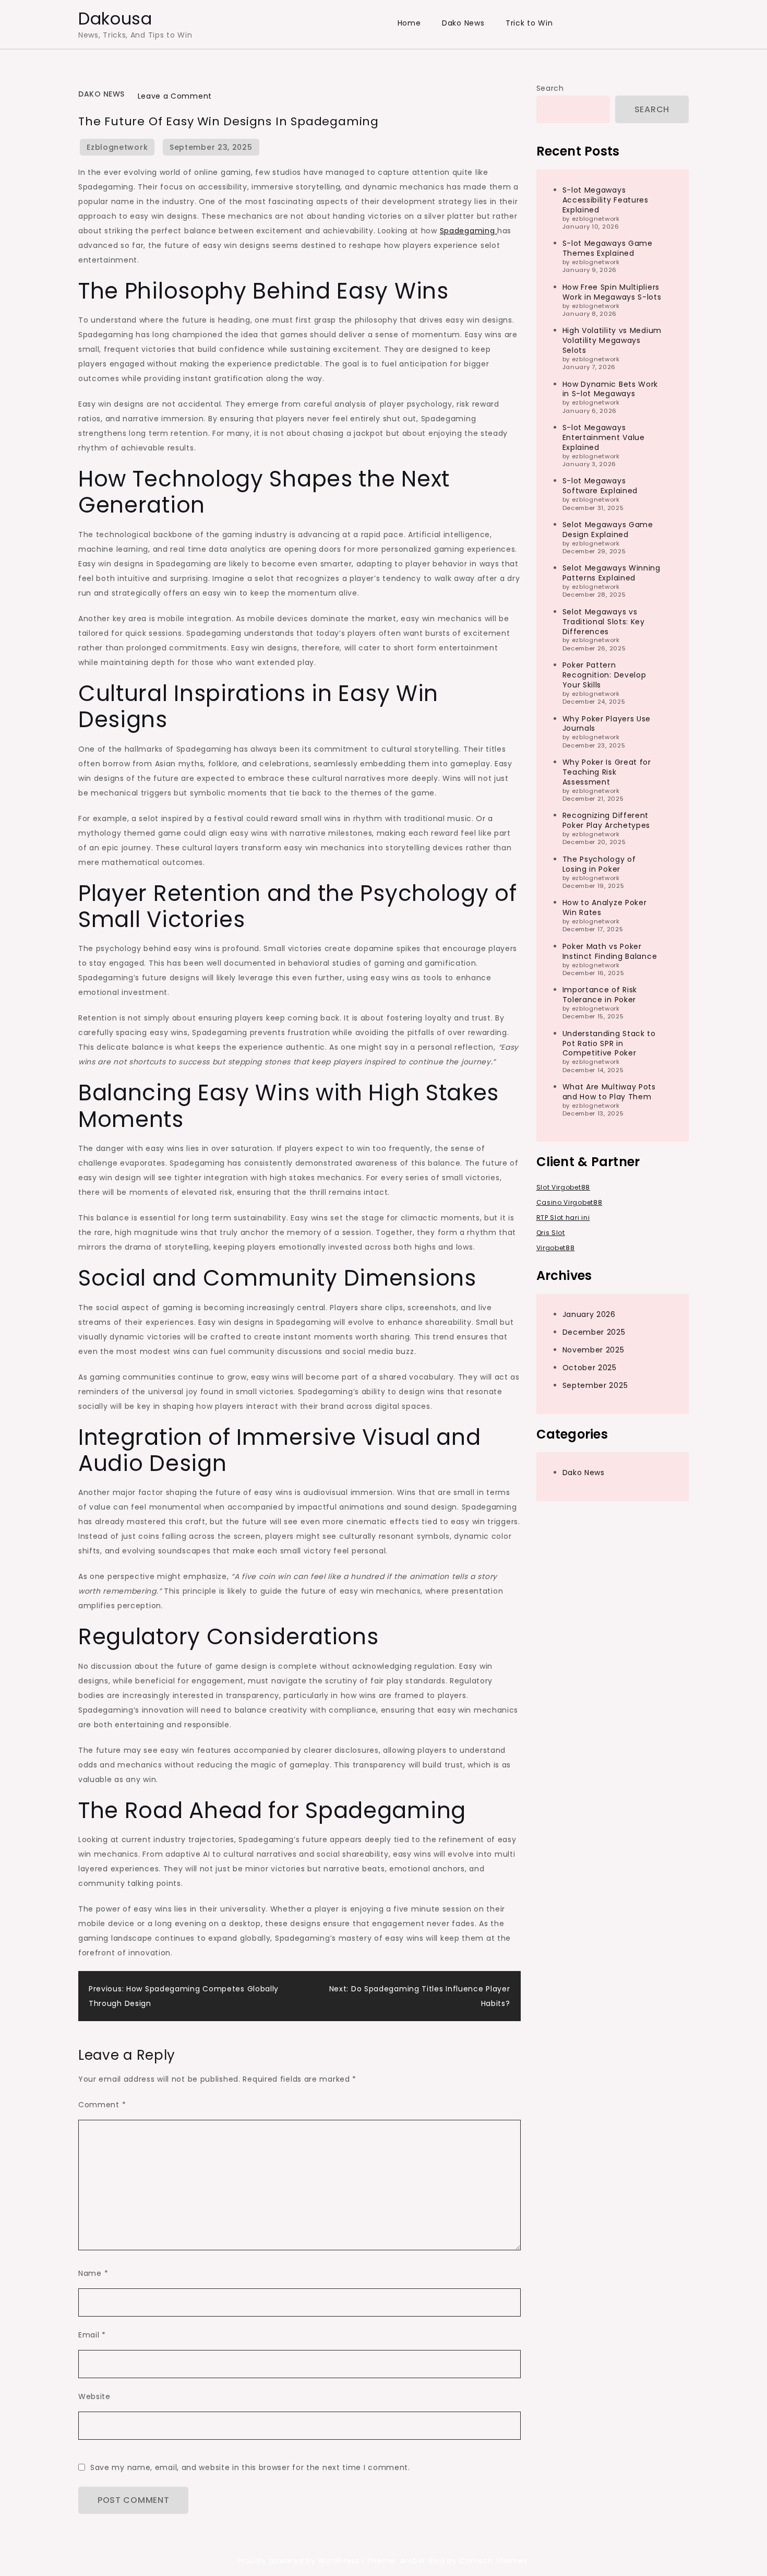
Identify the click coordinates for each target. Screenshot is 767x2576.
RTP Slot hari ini (563, 1218)
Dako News (463, 23)
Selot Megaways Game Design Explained (608, 529)
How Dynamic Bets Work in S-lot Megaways (610, 389)
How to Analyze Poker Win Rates (605, 907)
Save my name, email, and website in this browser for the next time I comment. (250, 2467)
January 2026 (589, 1314)
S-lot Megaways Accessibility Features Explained (606, 199)
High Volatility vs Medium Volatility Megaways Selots (612, 340)
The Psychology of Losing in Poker (599, 864)
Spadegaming (469, 231)
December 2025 (594, 1332)
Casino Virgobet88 (570, 1202)
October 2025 (590, 1367)
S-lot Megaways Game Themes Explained (608, 248)
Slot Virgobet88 (564, 1187)
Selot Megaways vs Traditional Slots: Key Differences (604, 621)
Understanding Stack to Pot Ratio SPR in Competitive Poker (609, 1043)
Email (92, 2335)
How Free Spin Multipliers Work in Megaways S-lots (612, 292)
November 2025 (594, 1349)
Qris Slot (551, 1233)
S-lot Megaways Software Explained (600, 486)
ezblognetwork (117, 147)
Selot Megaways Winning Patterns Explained (612, 573)
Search (550, 88)
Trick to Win (529, 23)
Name (93, 2273)
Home (409, 23)
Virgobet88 (556, 1248)
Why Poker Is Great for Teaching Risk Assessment (607, 771)
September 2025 (595, 1385)
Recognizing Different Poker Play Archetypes (607, 820)
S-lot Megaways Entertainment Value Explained (604, 437)
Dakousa (115, 19)
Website (94, 2396)
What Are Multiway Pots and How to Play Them (609, 1092)
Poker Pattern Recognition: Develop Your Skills (604, 675)
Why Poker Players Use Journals (607, 723)
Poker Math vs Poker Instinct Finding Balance (610, 951)
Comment (102, 2105)
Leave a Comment (175, 96)
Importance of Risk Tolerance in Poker (600, 995)
